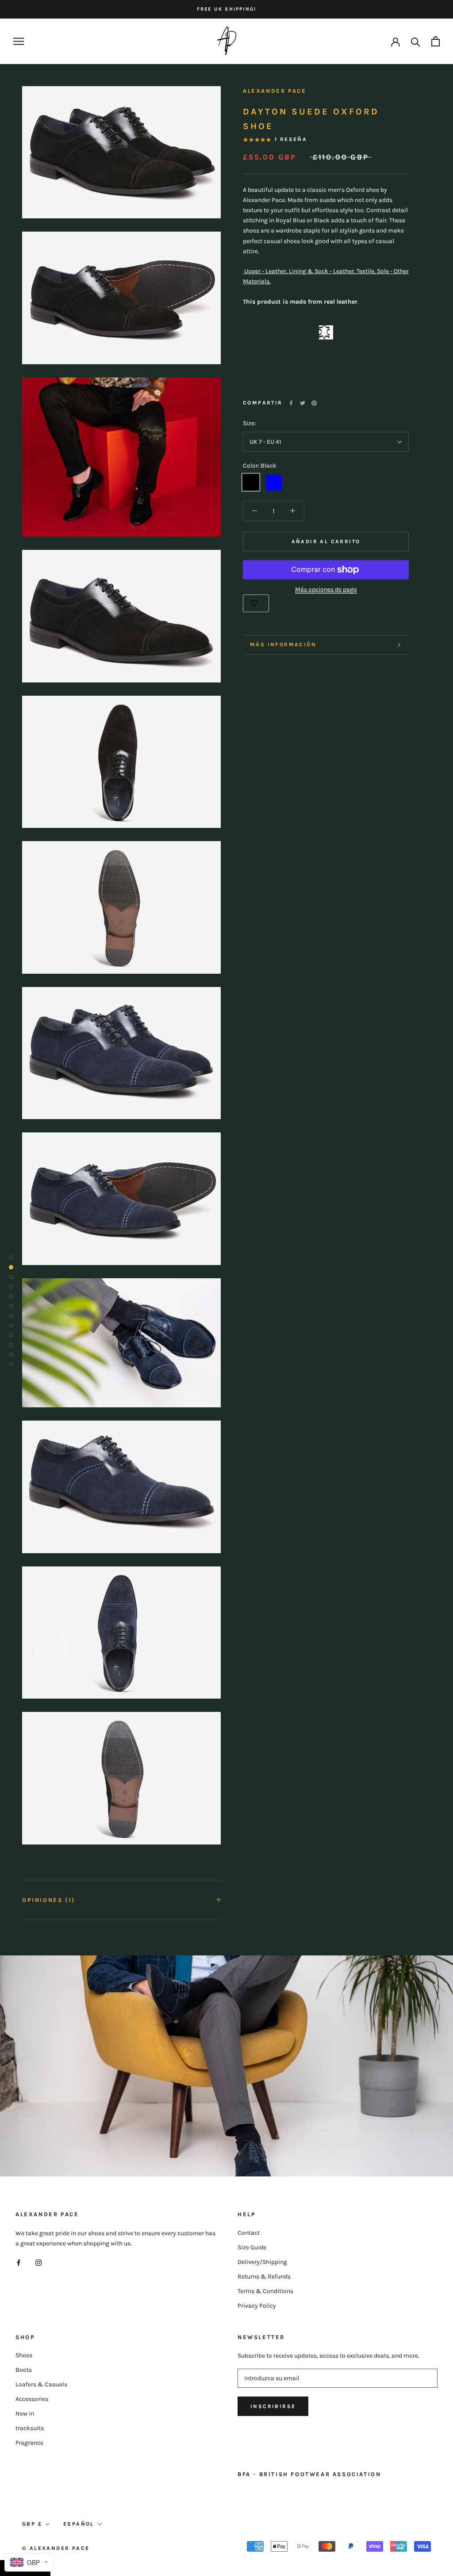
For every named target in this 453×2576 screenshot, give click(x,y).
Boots (24, 2370)
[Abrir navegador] (19, 41)
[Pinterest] (314, 403)
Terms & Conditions (265, 2291)
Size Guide (252, 2247)
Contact (249, 2233)
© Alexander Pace (56, 2548)
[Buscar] (416, 41)
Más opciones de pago (326, 589)
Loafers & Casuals (41, 2384)
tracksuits (30, 2428)
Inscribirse (273, 2406)
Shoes (24, 2355)
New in (25, 2414)
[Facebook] (291, 403)
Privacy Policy (257, 2306)
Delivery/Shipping (262, 2262)
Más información (283, 644)
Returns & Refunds (264, 2277)
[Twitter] (303, 403)
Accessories (32, 2399)
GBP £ (32, 2524)
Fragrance (29, 2443)
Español (79, 2524)
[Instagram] (38, 2262)
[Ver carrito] (436, 41)
